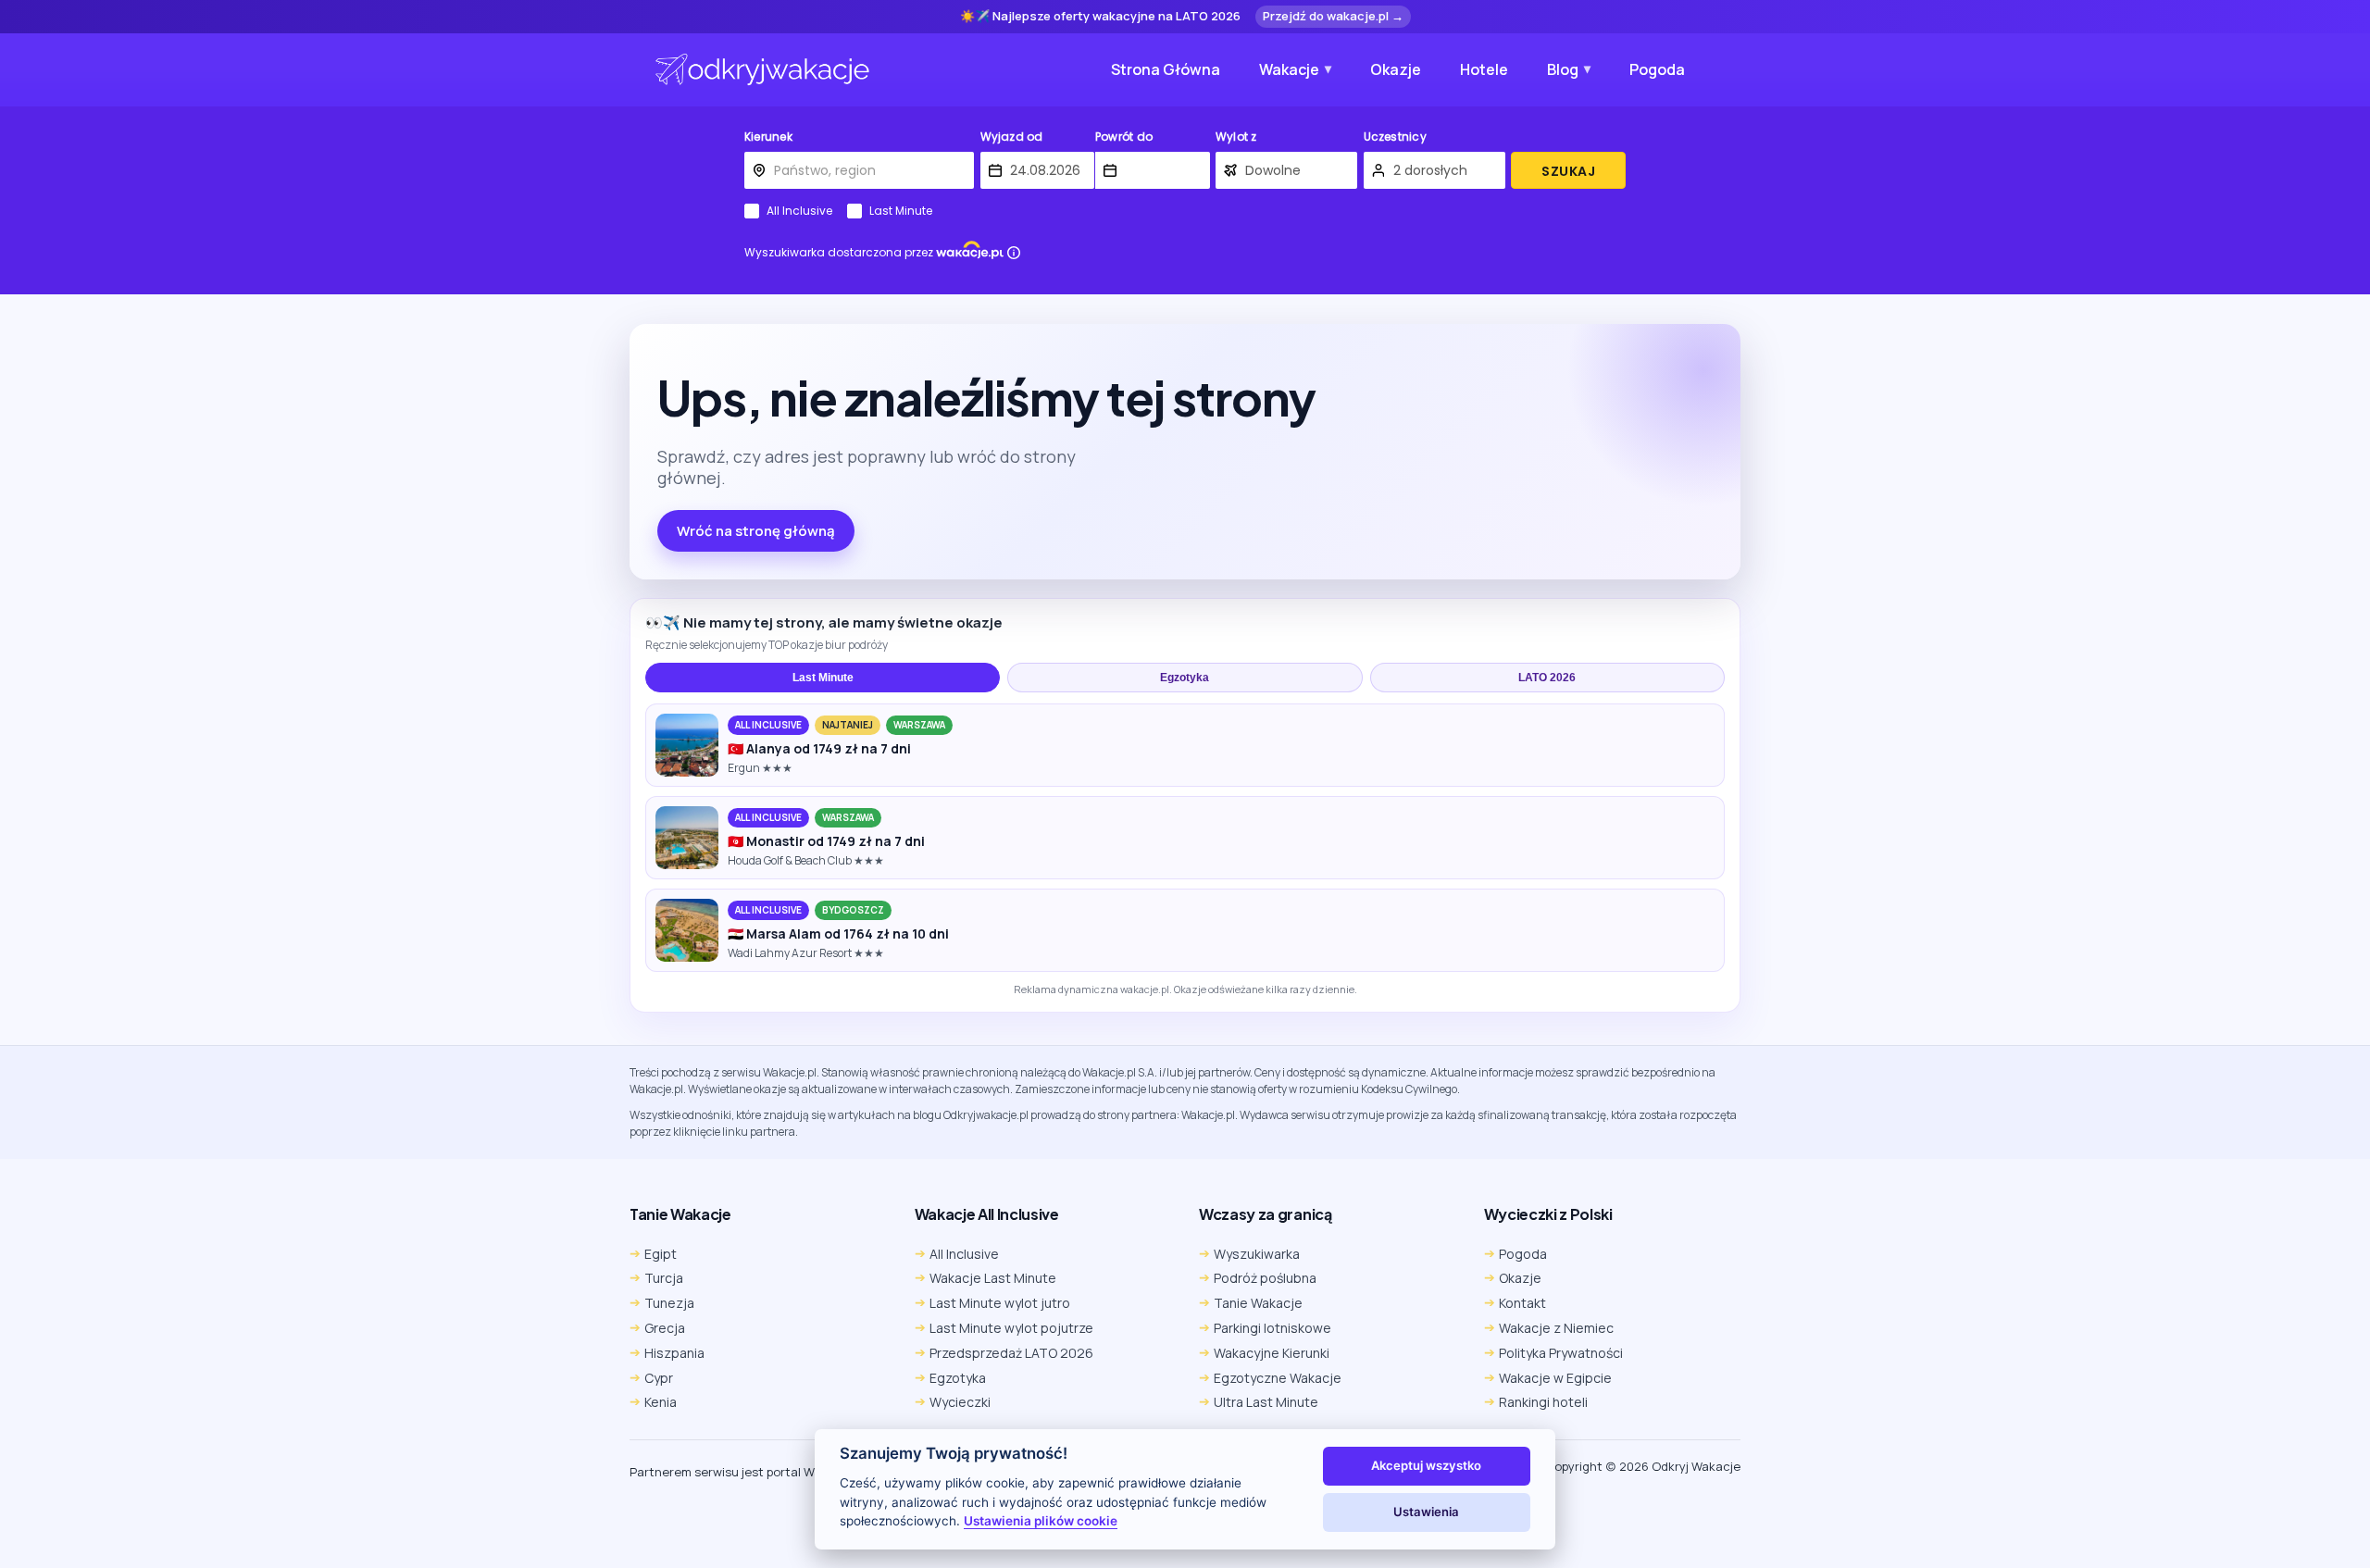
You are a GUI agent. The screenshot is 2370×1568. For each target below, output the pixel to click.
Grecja (665, 1328)
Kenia (661, 1402)
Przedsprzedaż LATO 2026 (1011, 1353)
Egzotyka (1185, 678)
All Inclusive (799, 211)
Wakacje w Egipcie (1555, 1378)
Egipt (661, 1254)
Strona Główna (1166, 69)
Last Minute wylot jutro (1000, 1303)
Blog (1563, 69)
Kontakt (1522, 1303)
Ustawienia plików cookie (1041, 1521)
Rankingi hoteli (1543, 1402)
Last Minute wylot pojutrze (1011, 1328)
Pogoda (1657, 69)
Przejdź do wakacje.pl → (1333, 16)
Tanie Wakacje (1258, 1303)
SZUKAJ (1568, 171)
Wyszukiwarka (1257, 1254)
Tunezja (669, 1303)
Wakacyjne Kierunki (1272, 1353)
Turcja (664, 1278)
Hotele (1484, 69)
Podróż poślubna (1265, 1278)
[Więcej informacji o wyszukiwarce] (1014, 253)
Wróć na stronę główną (756, 531)
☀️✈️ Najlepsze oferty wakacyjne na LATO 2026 (1100, 17)
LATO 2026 (1547, 678)
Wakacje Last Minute (993, 1278)
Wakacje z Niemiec (1556, 1328)
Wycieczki (960, 1402)
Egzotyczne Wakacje (1278, 1378)
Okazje (1396, 69)
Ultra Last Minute (1266, 1402)
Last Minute (901, 211)
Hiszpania (674, 1353)
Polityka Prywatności (1561, 1353)
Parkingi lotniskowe (1272, 1328)
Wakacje (1289, 69)
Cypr (659, 1378)
